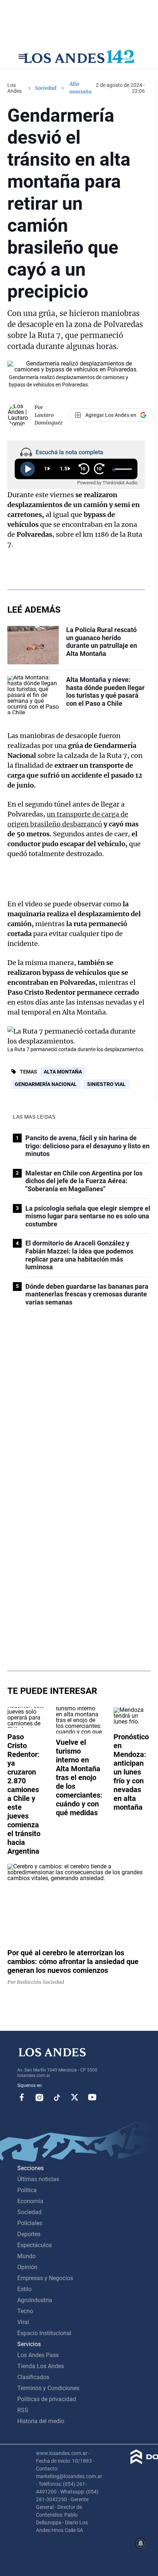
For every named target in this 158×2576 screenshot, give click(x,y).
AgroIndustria (35, 2300)
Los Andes (15, 88)
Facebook (22, 2097)
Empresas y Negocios (45, 2278)
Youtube (92, 2097)
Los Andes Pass (38, 2355)
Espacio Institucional (44, 2333)
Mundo (26, 2256)
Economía (30, 2201)
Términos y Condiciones (48, 2388)
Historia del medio (41, 2421)
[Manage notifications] (141, 2543)
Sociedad (46, 88)
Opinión (27, 2267)
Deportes (29, 2234)
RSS (23, 2410)
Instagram (39, 2097)
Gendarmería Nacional (46, 1084)
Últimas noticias (38, 2179)
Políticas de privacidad (47, 2399)
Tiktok (57, 2097)
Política (27, 2190)
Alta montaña (63, 1072)
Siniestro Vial (106, 1084)
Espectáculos (35, 2245)
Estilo (24, 2289)
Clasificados (33, 2377)
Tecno (25, 2311)
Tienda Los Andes (41, 2366)
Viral (23, 2322)
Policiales (30, 2223)
